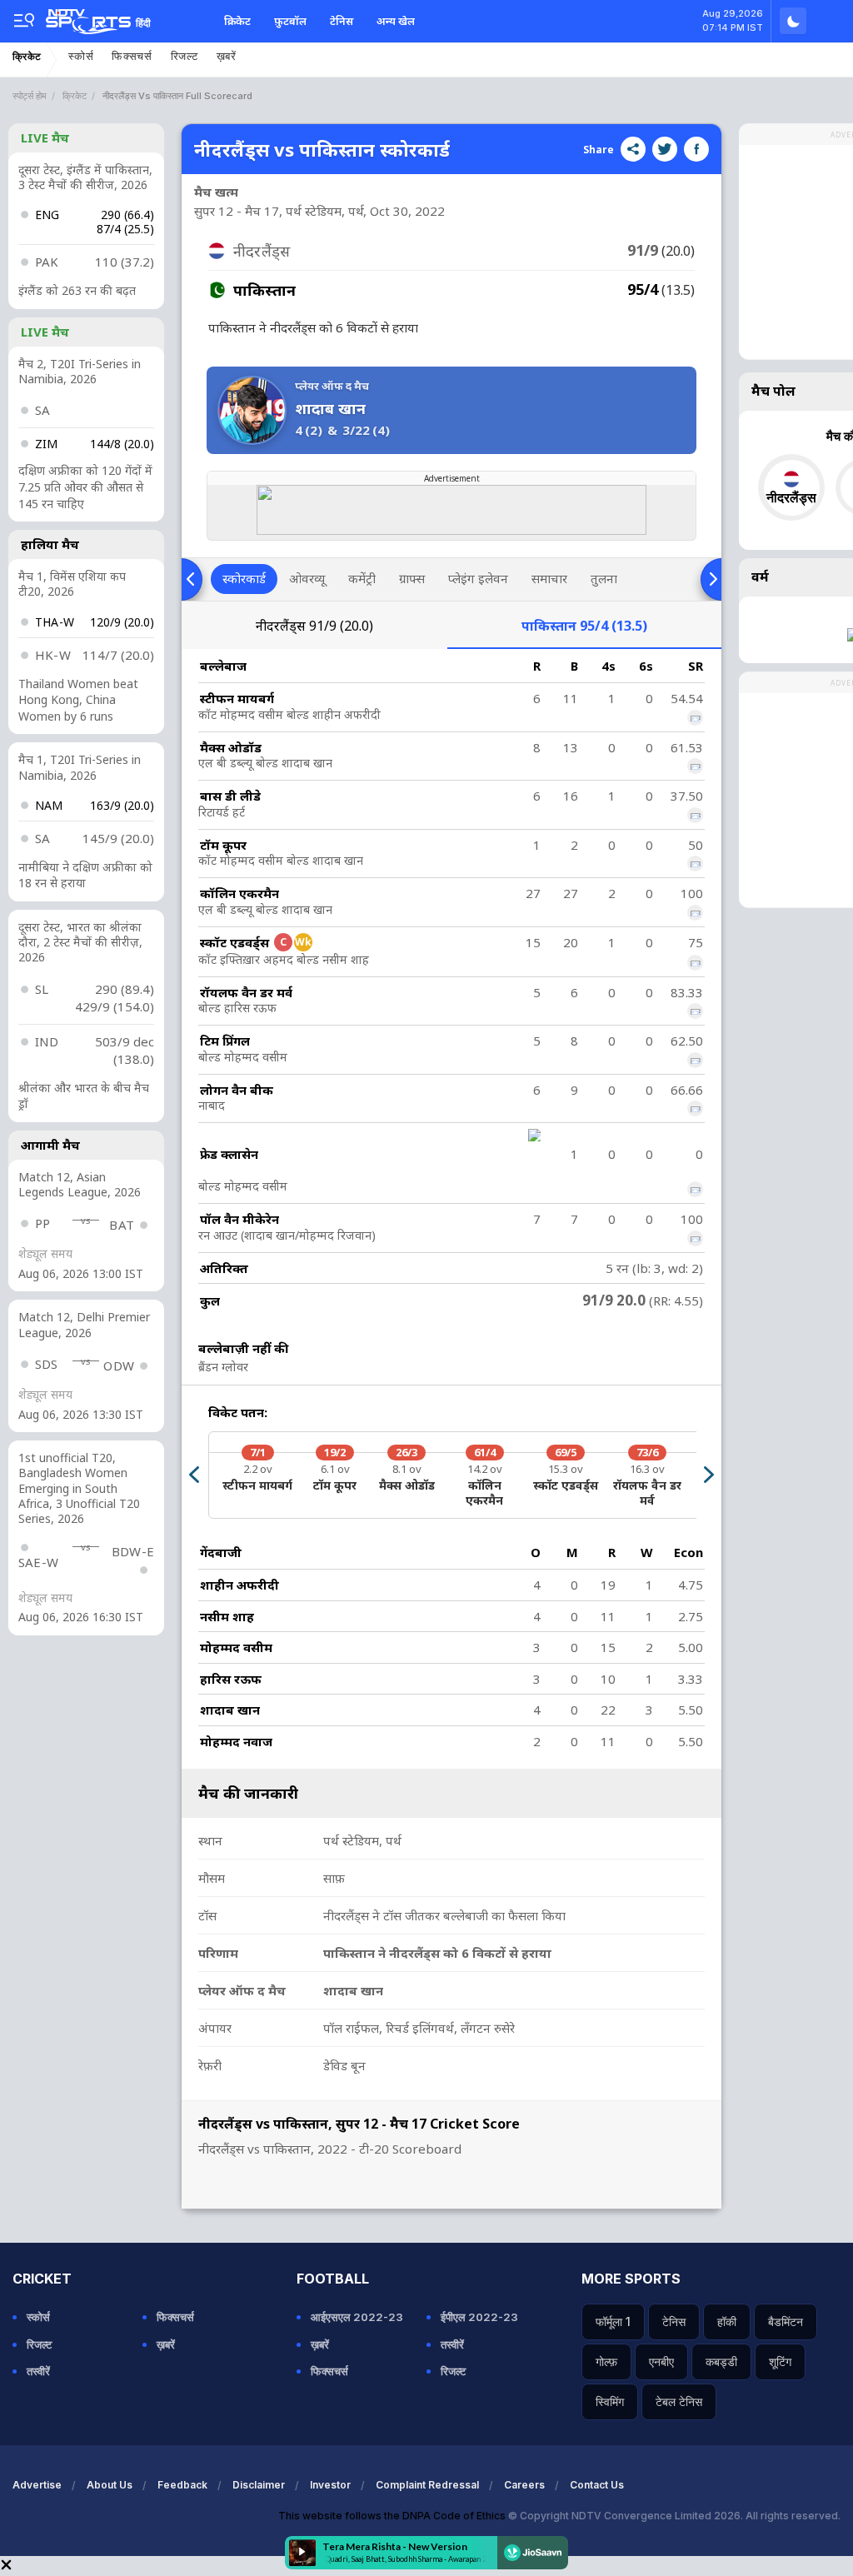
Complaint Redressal (427, 2485)
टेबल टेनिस (679, 2401)
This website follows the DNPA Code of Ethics (393, 2516)
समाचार (549, 578)
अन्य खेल (396, 21)
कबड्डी (721, 2361)
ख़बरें (227, 56)
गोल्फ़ (606, 2361)
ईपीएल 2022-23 (479, 2317)
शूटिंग (780, 2361)
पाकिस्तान (584, 626)
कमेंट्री (362, 578)
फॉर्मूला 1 (613, 2321)
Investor (330, 2485)
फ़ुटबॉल (290, 21)
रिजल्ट (185, 56)
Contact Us (597, 2485)
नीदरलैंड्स (314, 626)
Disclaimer (259, 2485)
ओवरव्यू (307, 578)
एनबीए (661, 2361)
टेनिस (342, 21)
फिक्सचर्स (132, 56)
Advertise (37, 2485)
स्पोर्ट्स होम (30, 96)
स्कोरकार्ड (244, 578)
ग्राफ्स (412, 578)
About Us (110, 2485)
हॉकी (727, 2321)
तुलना (604, 578)
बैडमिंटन (786, 2321)
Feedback (182, 2485)
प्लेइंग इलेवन (478, 578)
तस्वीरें (38, 2371)
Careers (524, 2485)
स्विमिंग (610, 2401)
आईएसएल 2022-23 (357, 2317)
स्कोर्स (81, 56)
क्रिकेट (237, 21)
